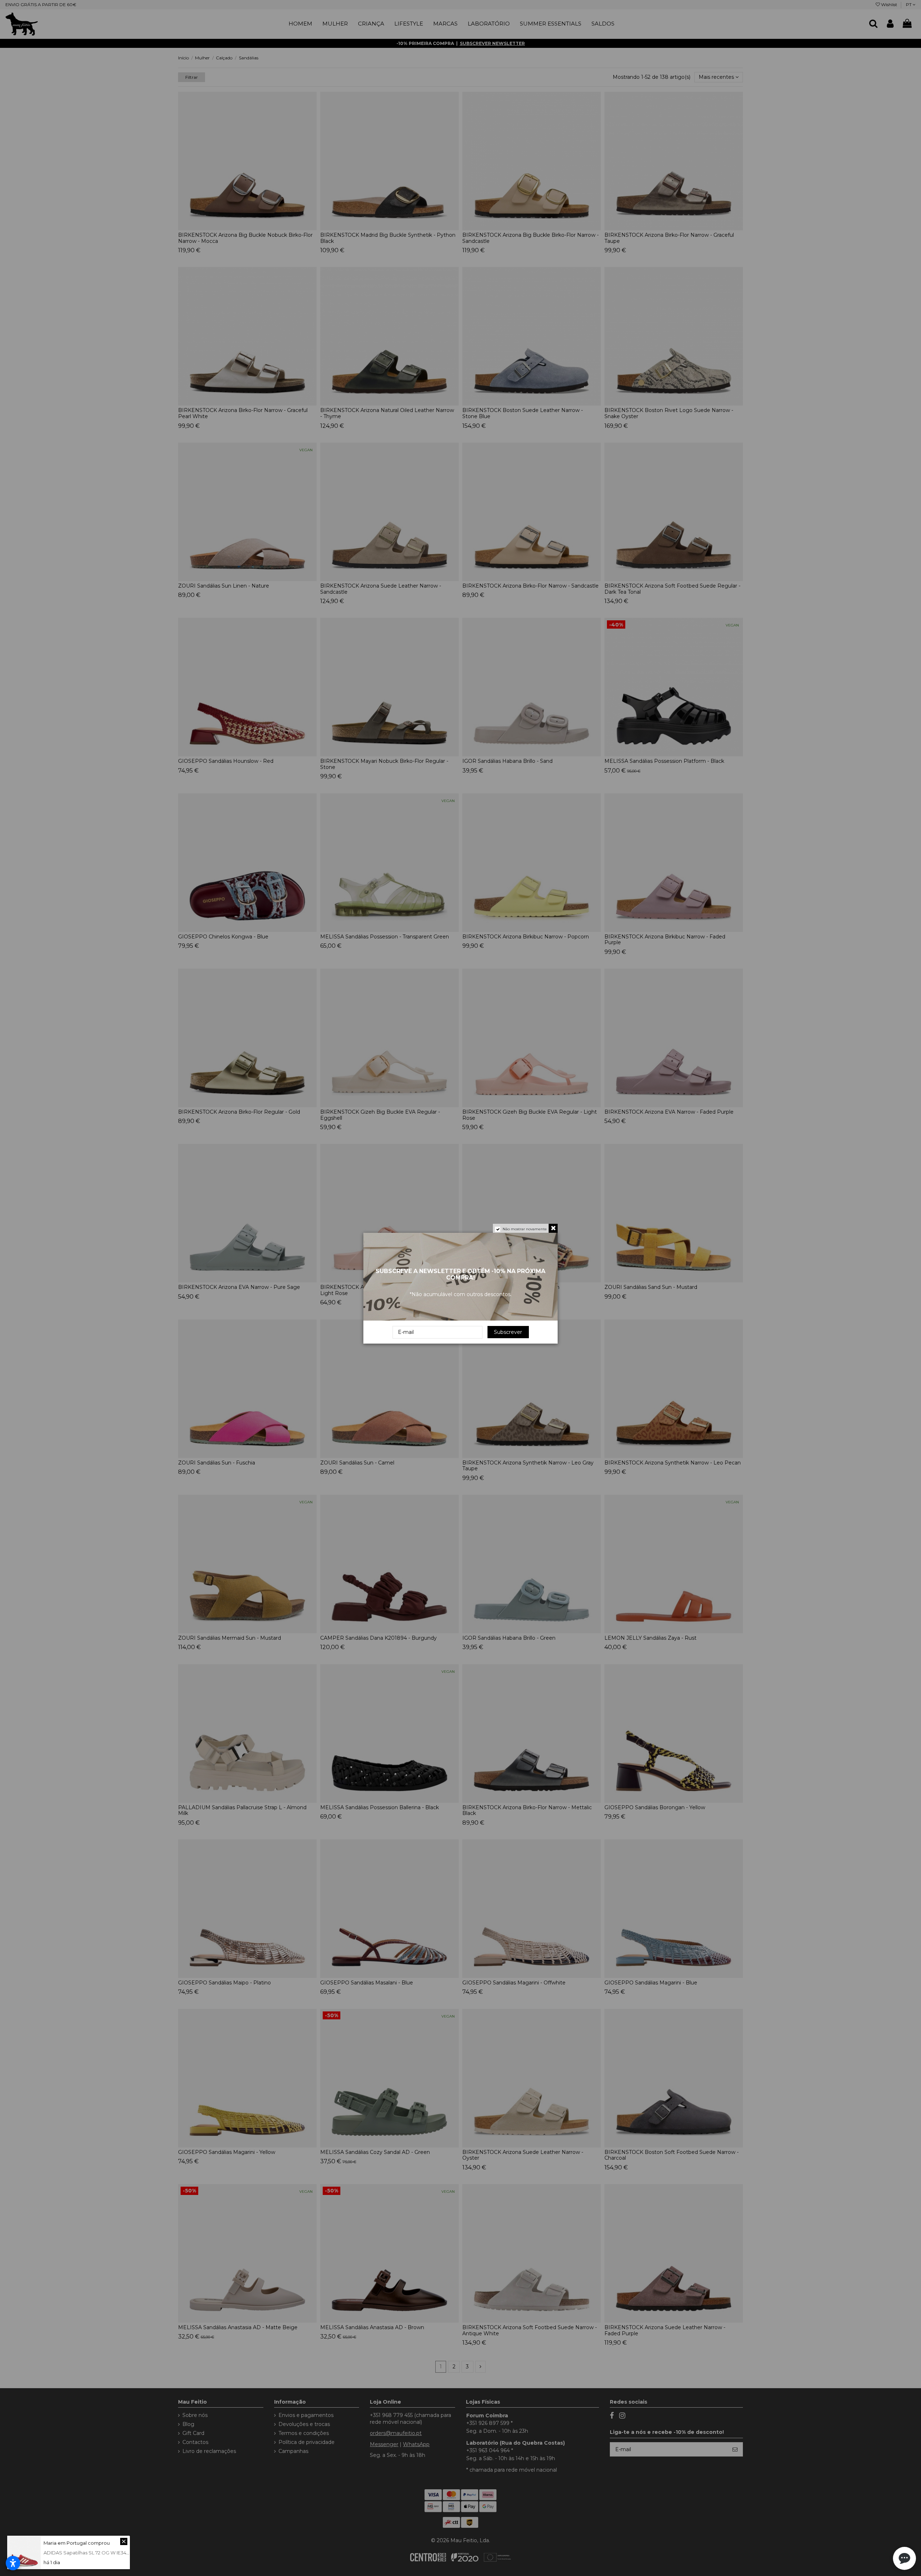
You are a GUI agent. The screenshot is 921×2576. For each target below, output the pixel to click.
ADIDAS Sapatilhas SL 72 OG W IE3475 (87, 2553)
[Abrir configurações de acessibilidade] (13, 2563)
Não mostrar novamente (525, 1229)
